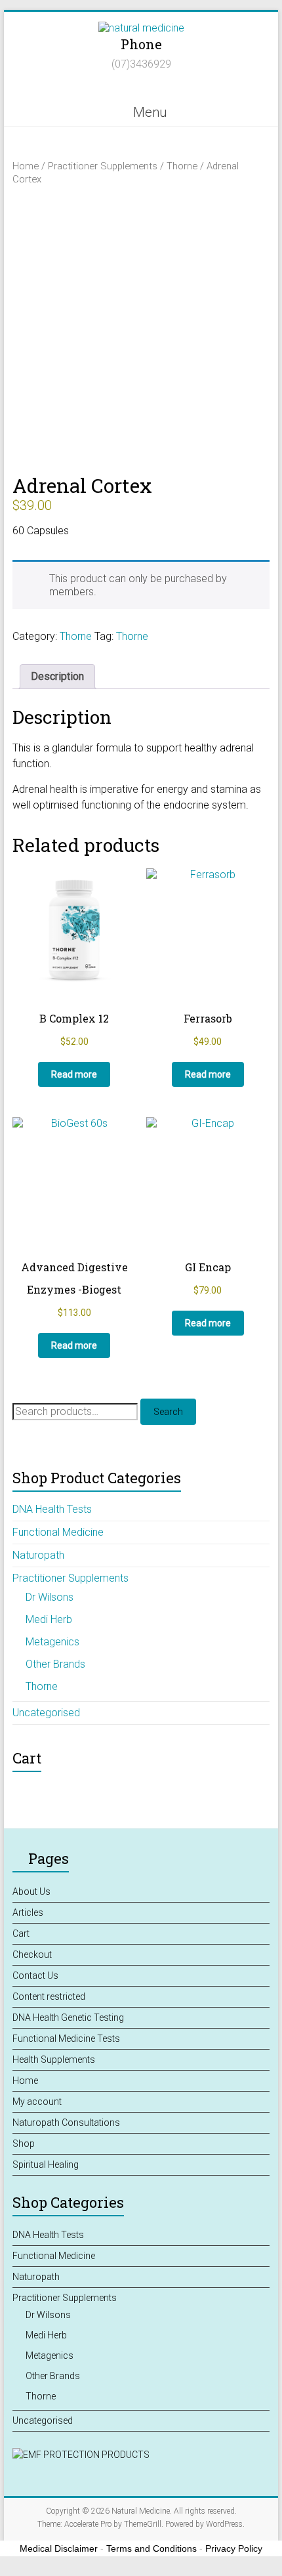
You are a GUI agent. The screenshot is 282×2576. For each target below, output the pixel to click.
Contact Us (35, 1975)
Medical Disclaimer (59, 2548)
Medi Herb (49, 1619)
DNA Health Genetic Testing (68, 2017)
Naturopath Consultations (66, 2122)
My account (37, 2101)
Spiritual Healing (46, 2164)
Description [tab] (57, 676)
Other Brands (55, 1664)
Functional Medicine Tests (66, 2038)
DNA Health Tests (52, 1509)
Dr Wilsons (50, 1597)
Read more (74, 1074)
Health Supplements (54, 2059)
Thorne (182, 166)
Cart (21, 1933)
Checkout (32, 1954)
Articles (28, 1912)
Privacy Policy (234, 2548)
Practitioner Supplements (103, 166)
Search (168, 1412)
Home (26, 166)
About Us (31, 1891)
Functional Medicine (58, 1532)
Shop (24, 2143)
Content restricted (49, 1996)
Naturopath (38, 1555)
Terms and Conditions (151, 2548)
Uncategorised (46, 1713)
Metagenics (52, 1642)
